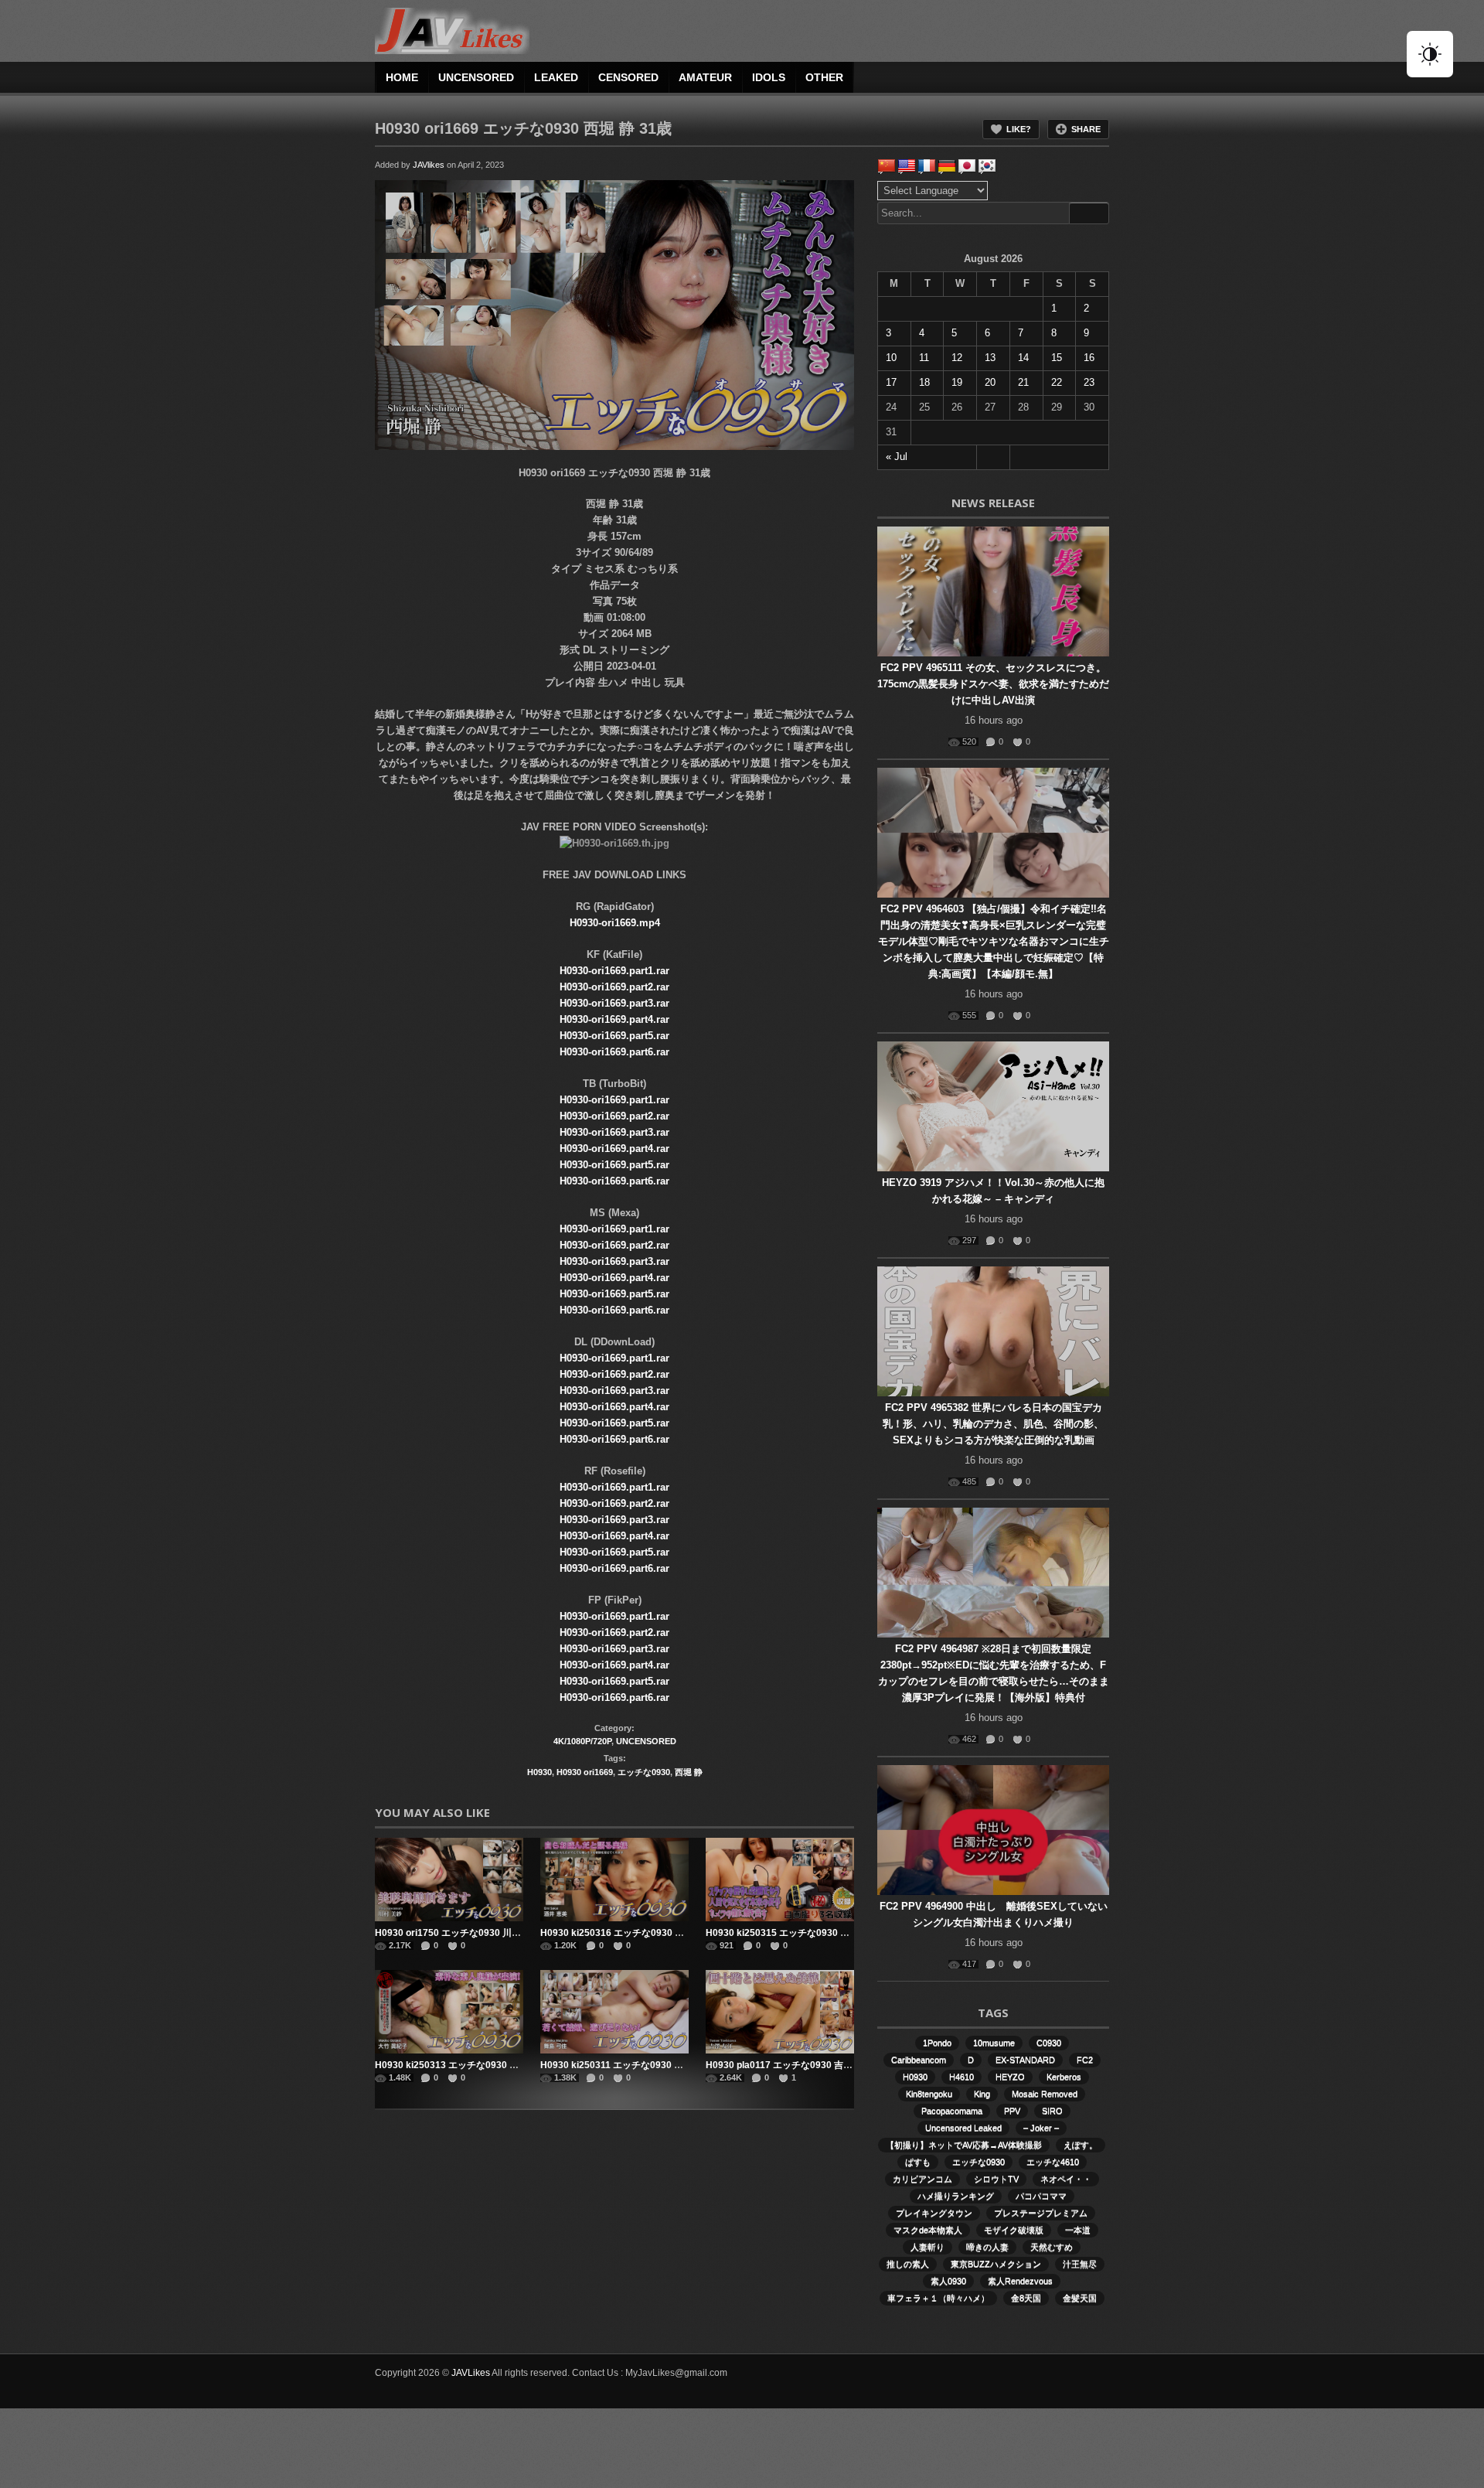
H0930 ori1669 (585, 1772)
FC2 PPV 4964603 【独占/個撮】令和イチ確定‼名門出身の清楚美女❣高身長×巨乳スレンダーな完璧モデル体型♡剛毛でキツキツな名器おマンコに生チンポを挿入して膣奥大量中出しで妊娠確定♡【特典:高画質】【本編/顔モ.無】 (994, 941)
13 (990, 358)
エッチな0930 (644, 1772)
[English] (907, 166)
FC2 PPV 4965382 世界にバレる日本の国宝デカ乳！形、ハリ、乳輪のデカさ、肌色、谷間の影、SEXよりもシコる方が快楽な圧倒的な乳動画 (993, 1424)
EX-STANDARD (1025, 2060)
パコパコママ (1041, 2196)
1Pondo (937, 2043)
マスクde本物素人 (928, 2230)
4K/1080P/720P (582, 1741)
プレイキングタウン (934, 2213)
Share (1086, 129)
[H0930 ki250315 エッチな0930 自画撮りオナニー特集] (780, 1880)
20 (990, 382)
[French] (927, 166)
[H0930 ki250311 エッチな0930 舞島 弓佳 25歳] (614, 2012)
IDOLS (769, 77)
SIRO (1052, 2111)
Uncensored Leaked (963, 2128)
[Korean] (987, 166)
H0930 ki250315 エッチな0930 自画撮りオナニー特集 (819, 1933)
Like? (1019, 129)
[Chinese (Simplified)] (887, 166)
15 (1057, 358)
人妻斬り (927, 2247)
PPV (1012, 2111)
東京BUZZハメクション (996, 2264)
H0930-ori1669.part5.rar (614, 1036)
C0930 (1049, 2043)
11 (924, 358)
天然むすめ (1052, 2247)
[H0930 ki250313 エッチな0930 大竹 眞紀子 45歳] (449, 2012)
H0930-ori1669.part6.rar (614, 1052)
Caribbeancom (919, 2060)
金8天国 (1026, 2298)
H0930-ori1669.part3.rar (614, 1003)
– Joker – (1041, 2128)
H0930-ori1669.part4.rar (614, 1019)
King (982, 2094)
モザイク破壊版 (1014, 2230)
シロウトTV (996, 2179)
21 (1023, 382)
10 (891, 358)
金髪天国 (1080, 2298)
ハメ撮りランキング (956, 2196)
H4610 (962, 2077)
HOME (402, 77)
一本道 (1078, 2230)
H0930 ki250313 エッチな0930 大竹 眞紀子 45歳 (478, 2065)
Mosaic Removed (1045, 2094)
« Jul (897, 457)
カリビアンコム (922, 2179)
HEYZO (1010, 2077)
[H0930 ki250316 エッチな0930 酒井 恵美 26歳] (614, 1880)
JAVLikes (471, 2373)
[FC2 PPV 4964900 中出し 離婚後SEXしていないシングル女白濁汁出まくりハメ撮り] (993, 1830)
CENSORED (628, 77)
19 (957, 382)
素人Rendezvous (1020, 2281)
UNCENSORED (476, 77)
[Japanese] (967, 166)
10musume (994, 2043)
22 (1057, 382)
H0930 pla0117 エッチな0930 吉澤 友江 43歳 (801, 2065)
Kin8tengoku (929, 2094)
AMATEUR (705, 77)
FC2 (1085, 2060)
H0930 (539, 1772)
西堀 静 (689, 1772)
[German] (947, 166)
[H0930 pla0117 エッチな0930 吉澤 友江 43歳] (780, 2012)
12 (957, 358)
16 (1089, 358)
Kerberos (1064, 2077)
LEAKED (556, 77)
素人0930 (948, 2281)
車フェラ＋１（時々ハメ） (938, 2298)
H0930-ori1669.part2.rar (614, 987)
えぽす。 (1081, 2145)
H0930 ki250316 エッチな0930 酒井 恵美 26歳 (638, 1933)
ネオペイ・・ (1066, 2179)
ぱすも (918, 2162)
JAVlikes (429, 165)
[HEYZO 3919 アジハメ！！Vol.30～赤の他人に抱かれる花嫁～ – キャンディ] (993, 1106)
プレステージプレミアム (1041, 2213)
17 (891, 382)
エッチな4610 (1053, 2162)
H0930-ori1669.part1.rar (614, 971)
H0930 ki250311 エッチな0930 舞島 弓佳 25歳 (638, 2065)
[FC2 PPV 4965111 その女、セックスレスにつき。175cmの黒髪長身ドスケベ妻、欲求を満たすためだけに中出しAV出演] (993, 591)
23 (1089, 382)
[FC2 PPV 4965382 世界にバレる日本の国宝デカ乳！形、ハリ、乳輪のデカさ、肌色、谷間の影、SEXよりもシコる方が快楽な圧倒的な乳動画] (993, 1331)
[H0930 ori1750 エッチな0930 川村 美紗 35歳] (449, 1880)
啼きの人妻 (987, 2247)
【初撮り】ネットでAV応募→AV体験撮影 (964, 2145)
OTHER (824, 77)
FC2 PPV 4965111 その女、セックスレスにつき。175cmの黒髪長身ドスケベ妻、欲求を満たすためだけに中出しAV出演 (993, 684)
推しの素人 (908, 2264)
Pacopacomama (952, 2111)
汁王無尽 (1080, 2264)
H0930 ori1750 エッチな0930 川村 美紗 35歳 (470, 1933)
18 (924, 382)
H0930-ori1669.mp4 (615, 923)
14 (1023, 358)
